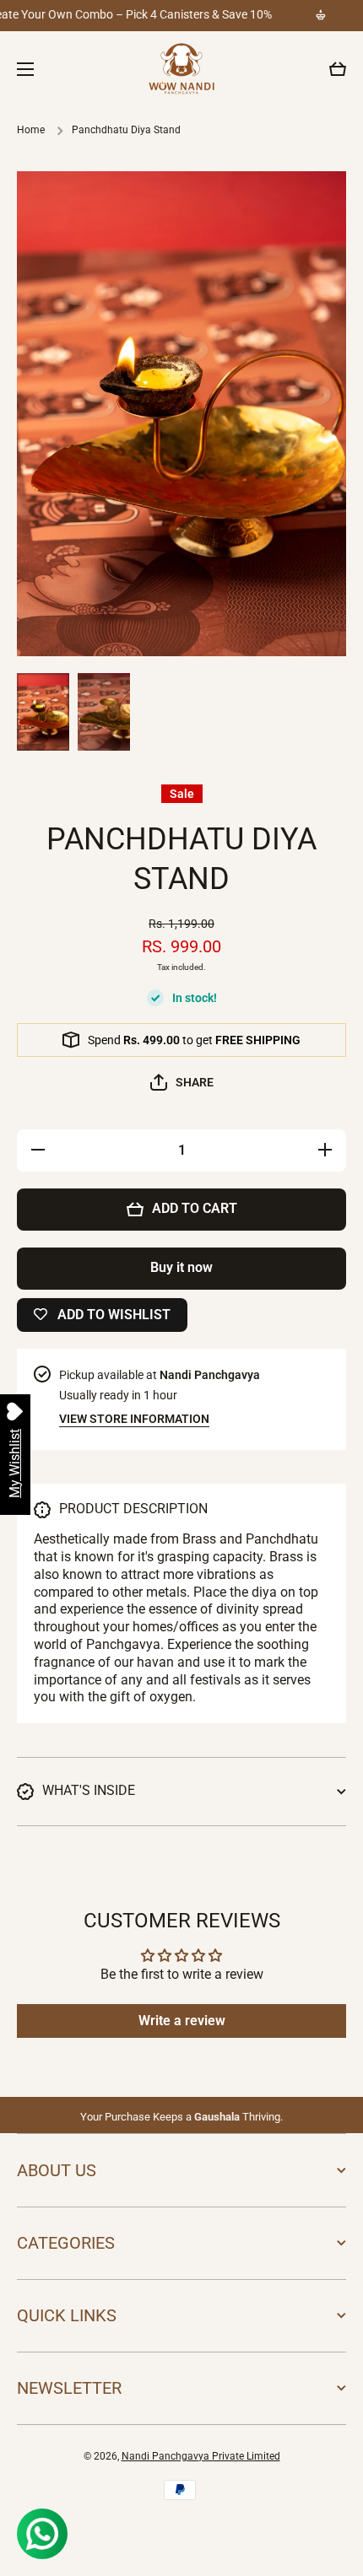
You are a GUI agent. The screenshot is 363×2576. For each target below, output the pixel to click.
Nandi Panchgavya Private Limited (201, 2456)
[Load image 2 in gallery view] (104, 712)
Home (31, 130)
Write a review (182, 2021)
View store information (134, 1419)
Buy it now (181, 1267)
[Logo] (181, 69)
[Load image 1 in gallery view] (43, 711)
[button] (338, 69)
